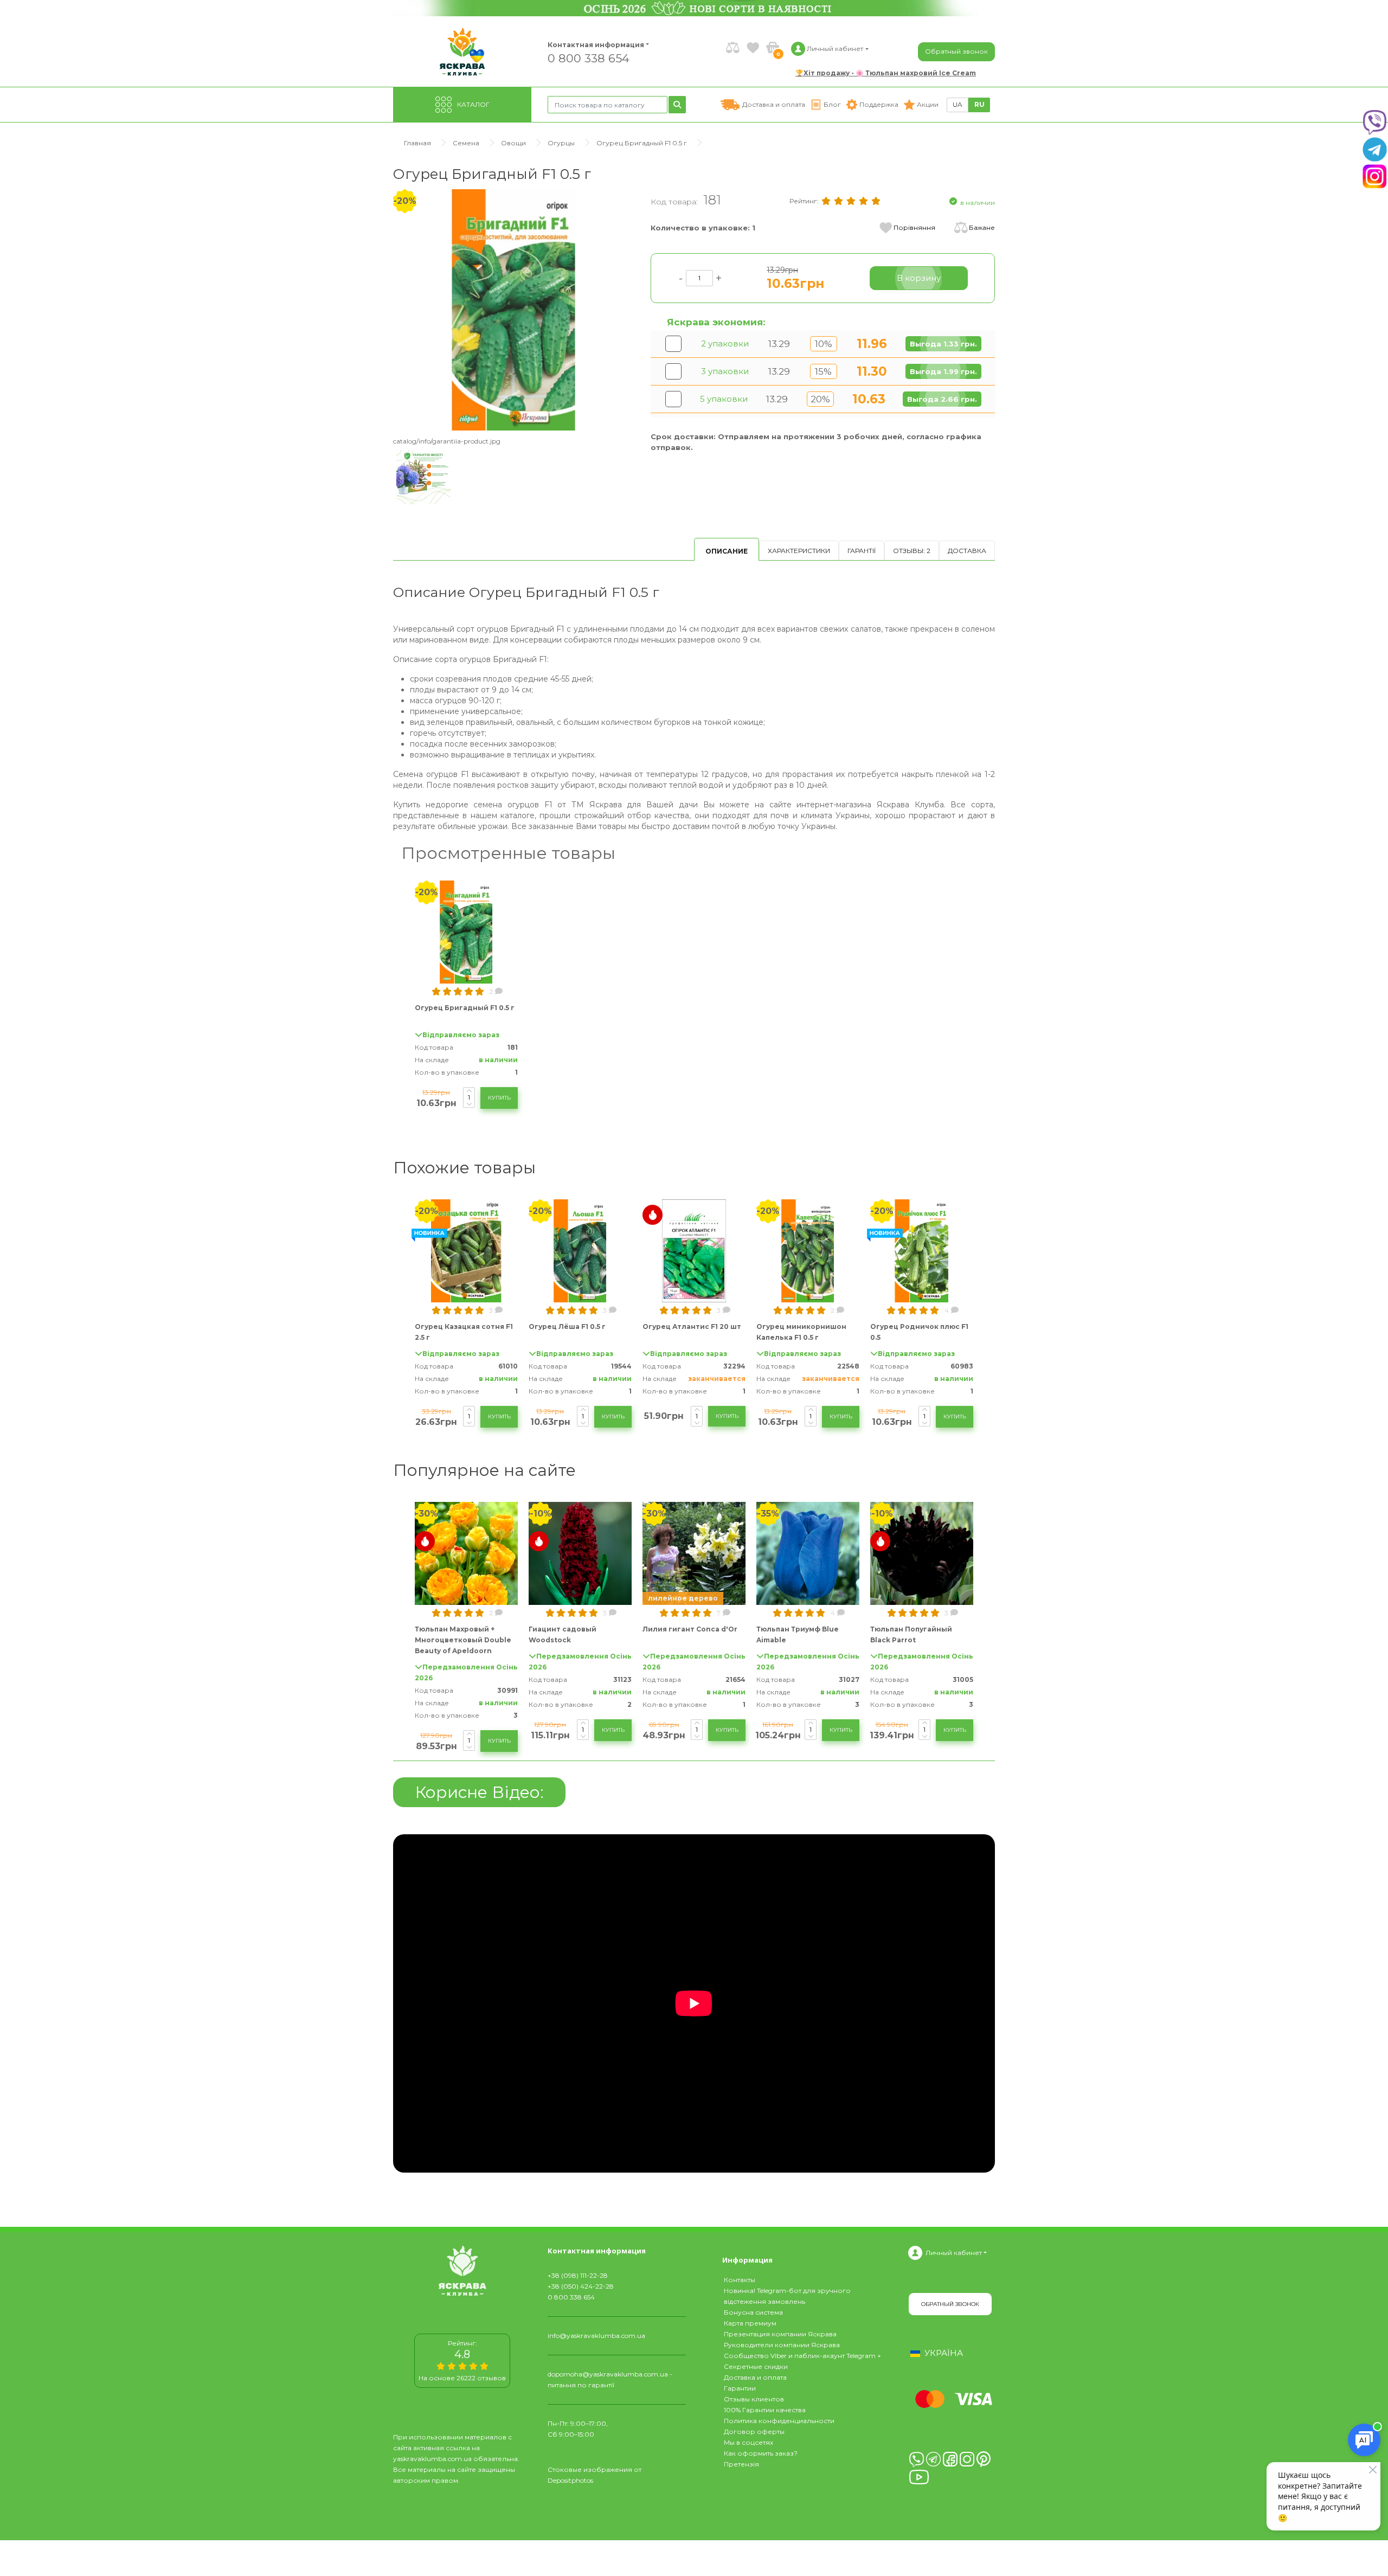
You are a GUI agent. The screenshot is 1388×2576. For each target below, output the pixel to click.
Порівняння (914, 227)
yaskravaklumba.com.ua (432, 2459)
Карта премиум (750, 2323)
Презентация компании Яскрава (780, 2334)
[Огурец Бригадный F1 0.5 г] (514, 309)
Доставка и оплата (755, 2377)
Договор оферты (754, 2432)
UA (958, 104)
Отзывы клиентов (754, 2399)
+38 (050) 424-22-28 (581, 2286)
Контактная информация (591, 45)
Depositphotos (570, 2480)
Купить (499, 1098)
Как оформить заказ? (761, 2453)
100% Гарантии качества (765, 2410)
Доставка (967, 551)
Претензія (741, 2464)
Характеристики (799, 551)
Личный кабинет (954, 2253)
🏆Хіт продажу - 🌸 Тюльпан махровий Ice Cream (886, 73)
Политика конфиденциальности (779, 2421)
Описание (727, 551)
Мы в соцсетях (748, 2442)
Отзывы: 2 (912, 551)
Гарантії (862, 551)
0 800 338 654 (589, 58)
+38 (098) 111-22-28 (578, 2275)
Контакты (740, 2280)
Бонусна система (753, 2312)
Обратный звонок (956, 51)
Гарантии (740, 2388)
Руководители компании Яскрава (782, 2345)
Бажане (982, 227)
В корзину (919, 278)
